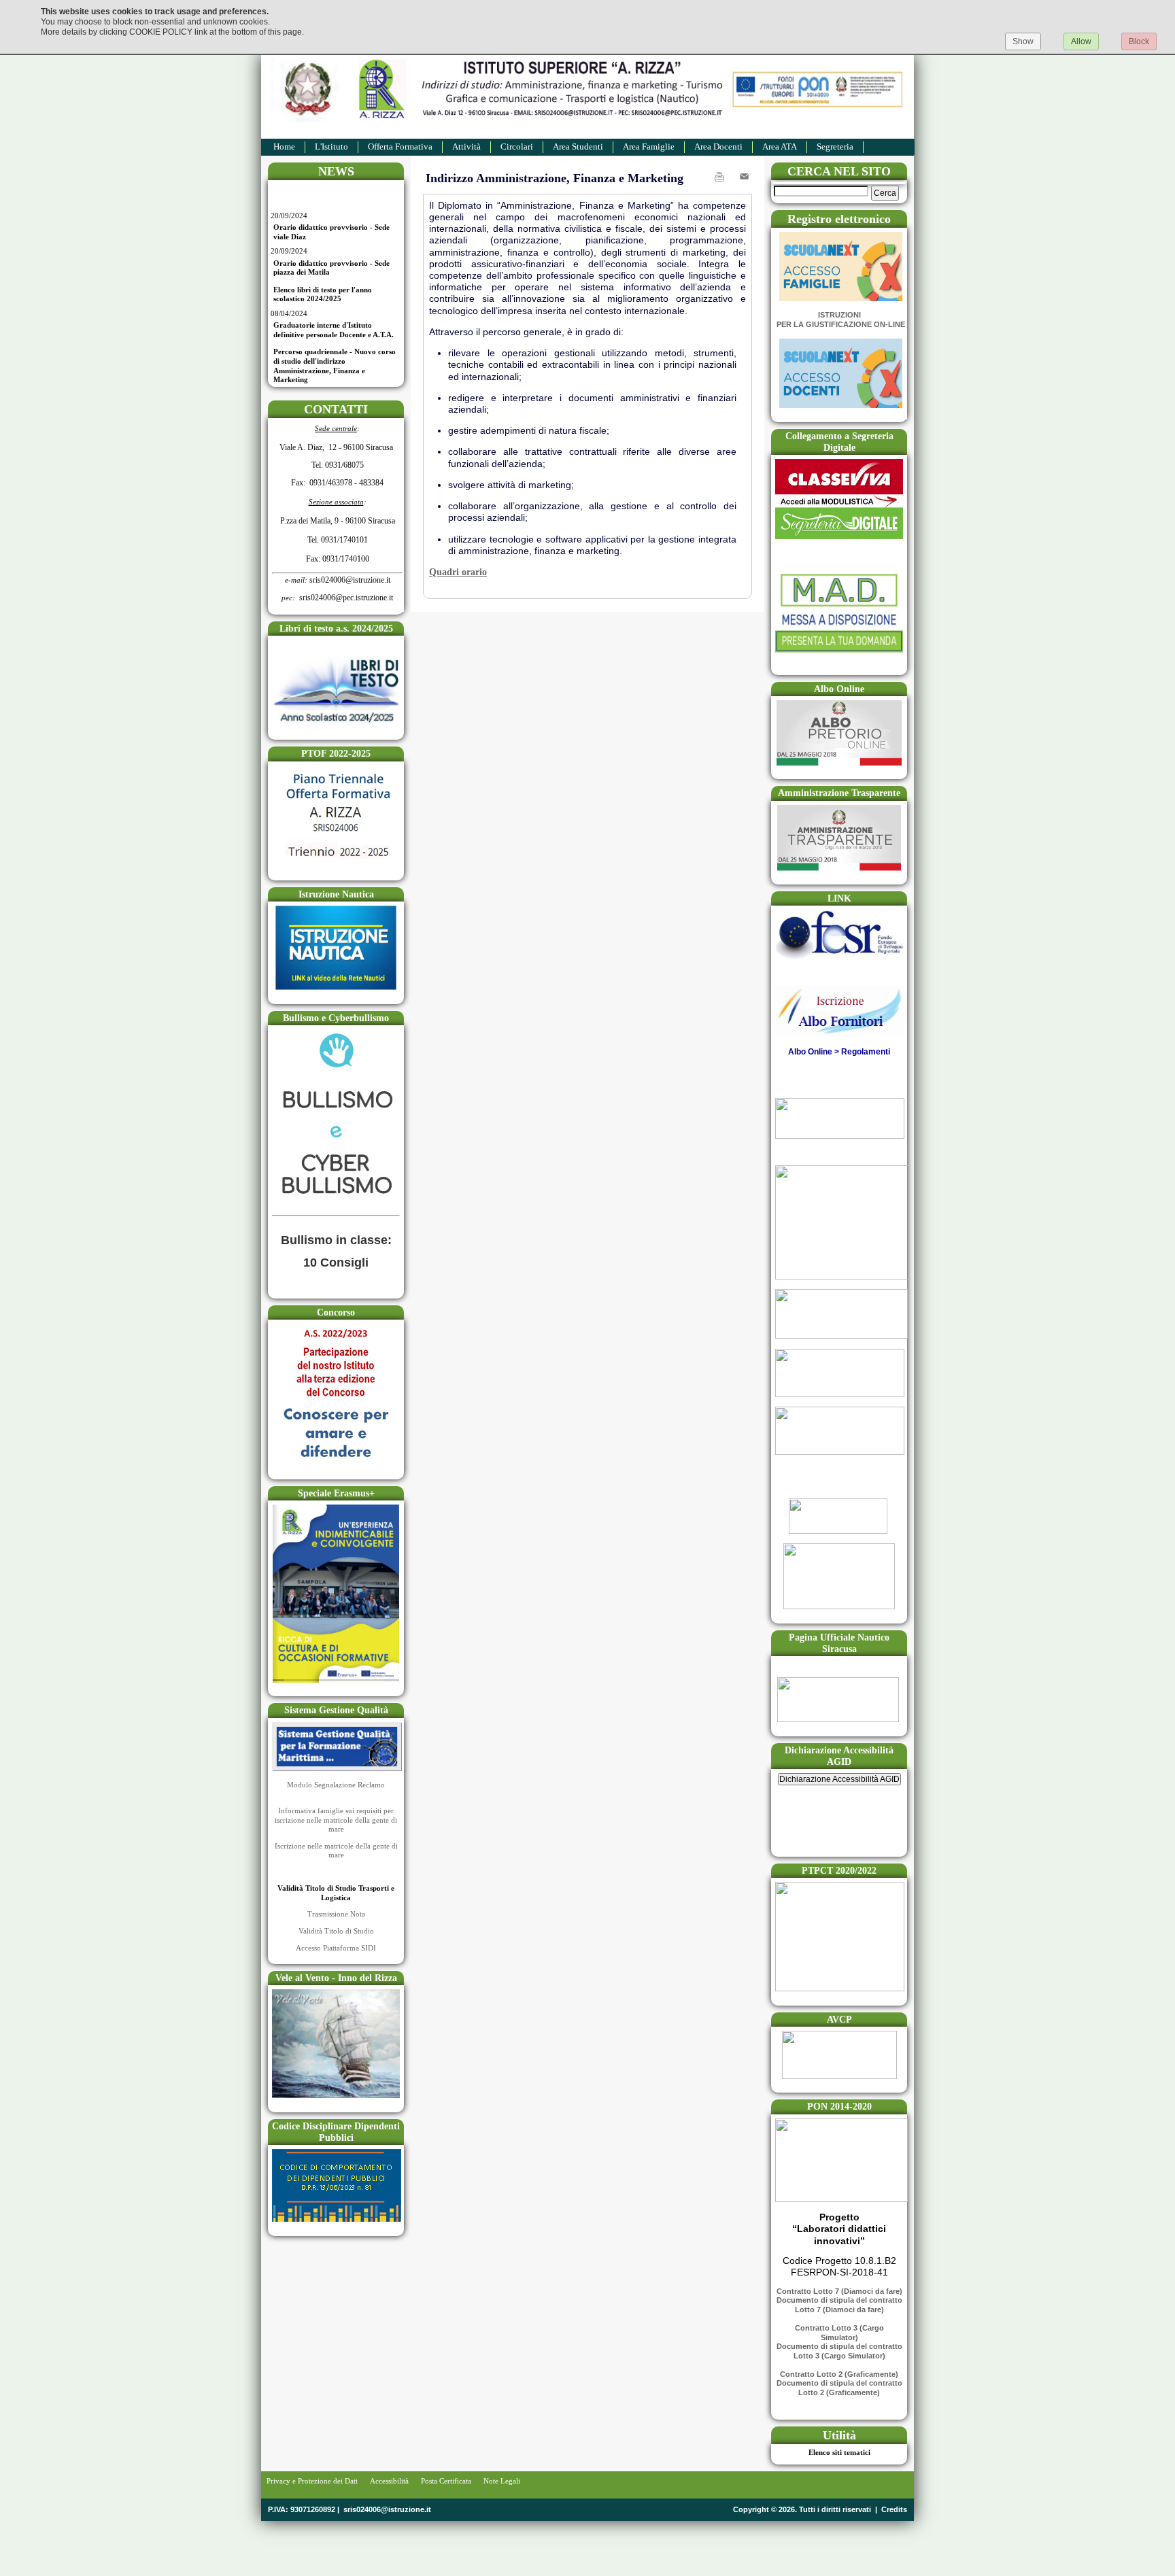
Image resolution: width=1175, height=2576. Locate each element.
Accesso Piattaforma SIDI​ (336, 1948)
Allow (1081, 41)
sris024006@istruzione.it (387, 2509)
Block (1139, 41)
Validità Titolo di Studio (336, 1931)
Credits (894, 2509)
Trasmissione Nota (336, 1914)
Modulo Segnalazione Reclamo (336, 1785)
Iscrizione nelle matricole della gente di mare (336, 1851)
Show (1023, 41)
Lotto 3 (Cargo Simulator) (839, 2356)
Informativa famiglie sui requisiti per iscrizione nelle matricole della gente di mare (336, 1820)
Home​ (284, 147)
